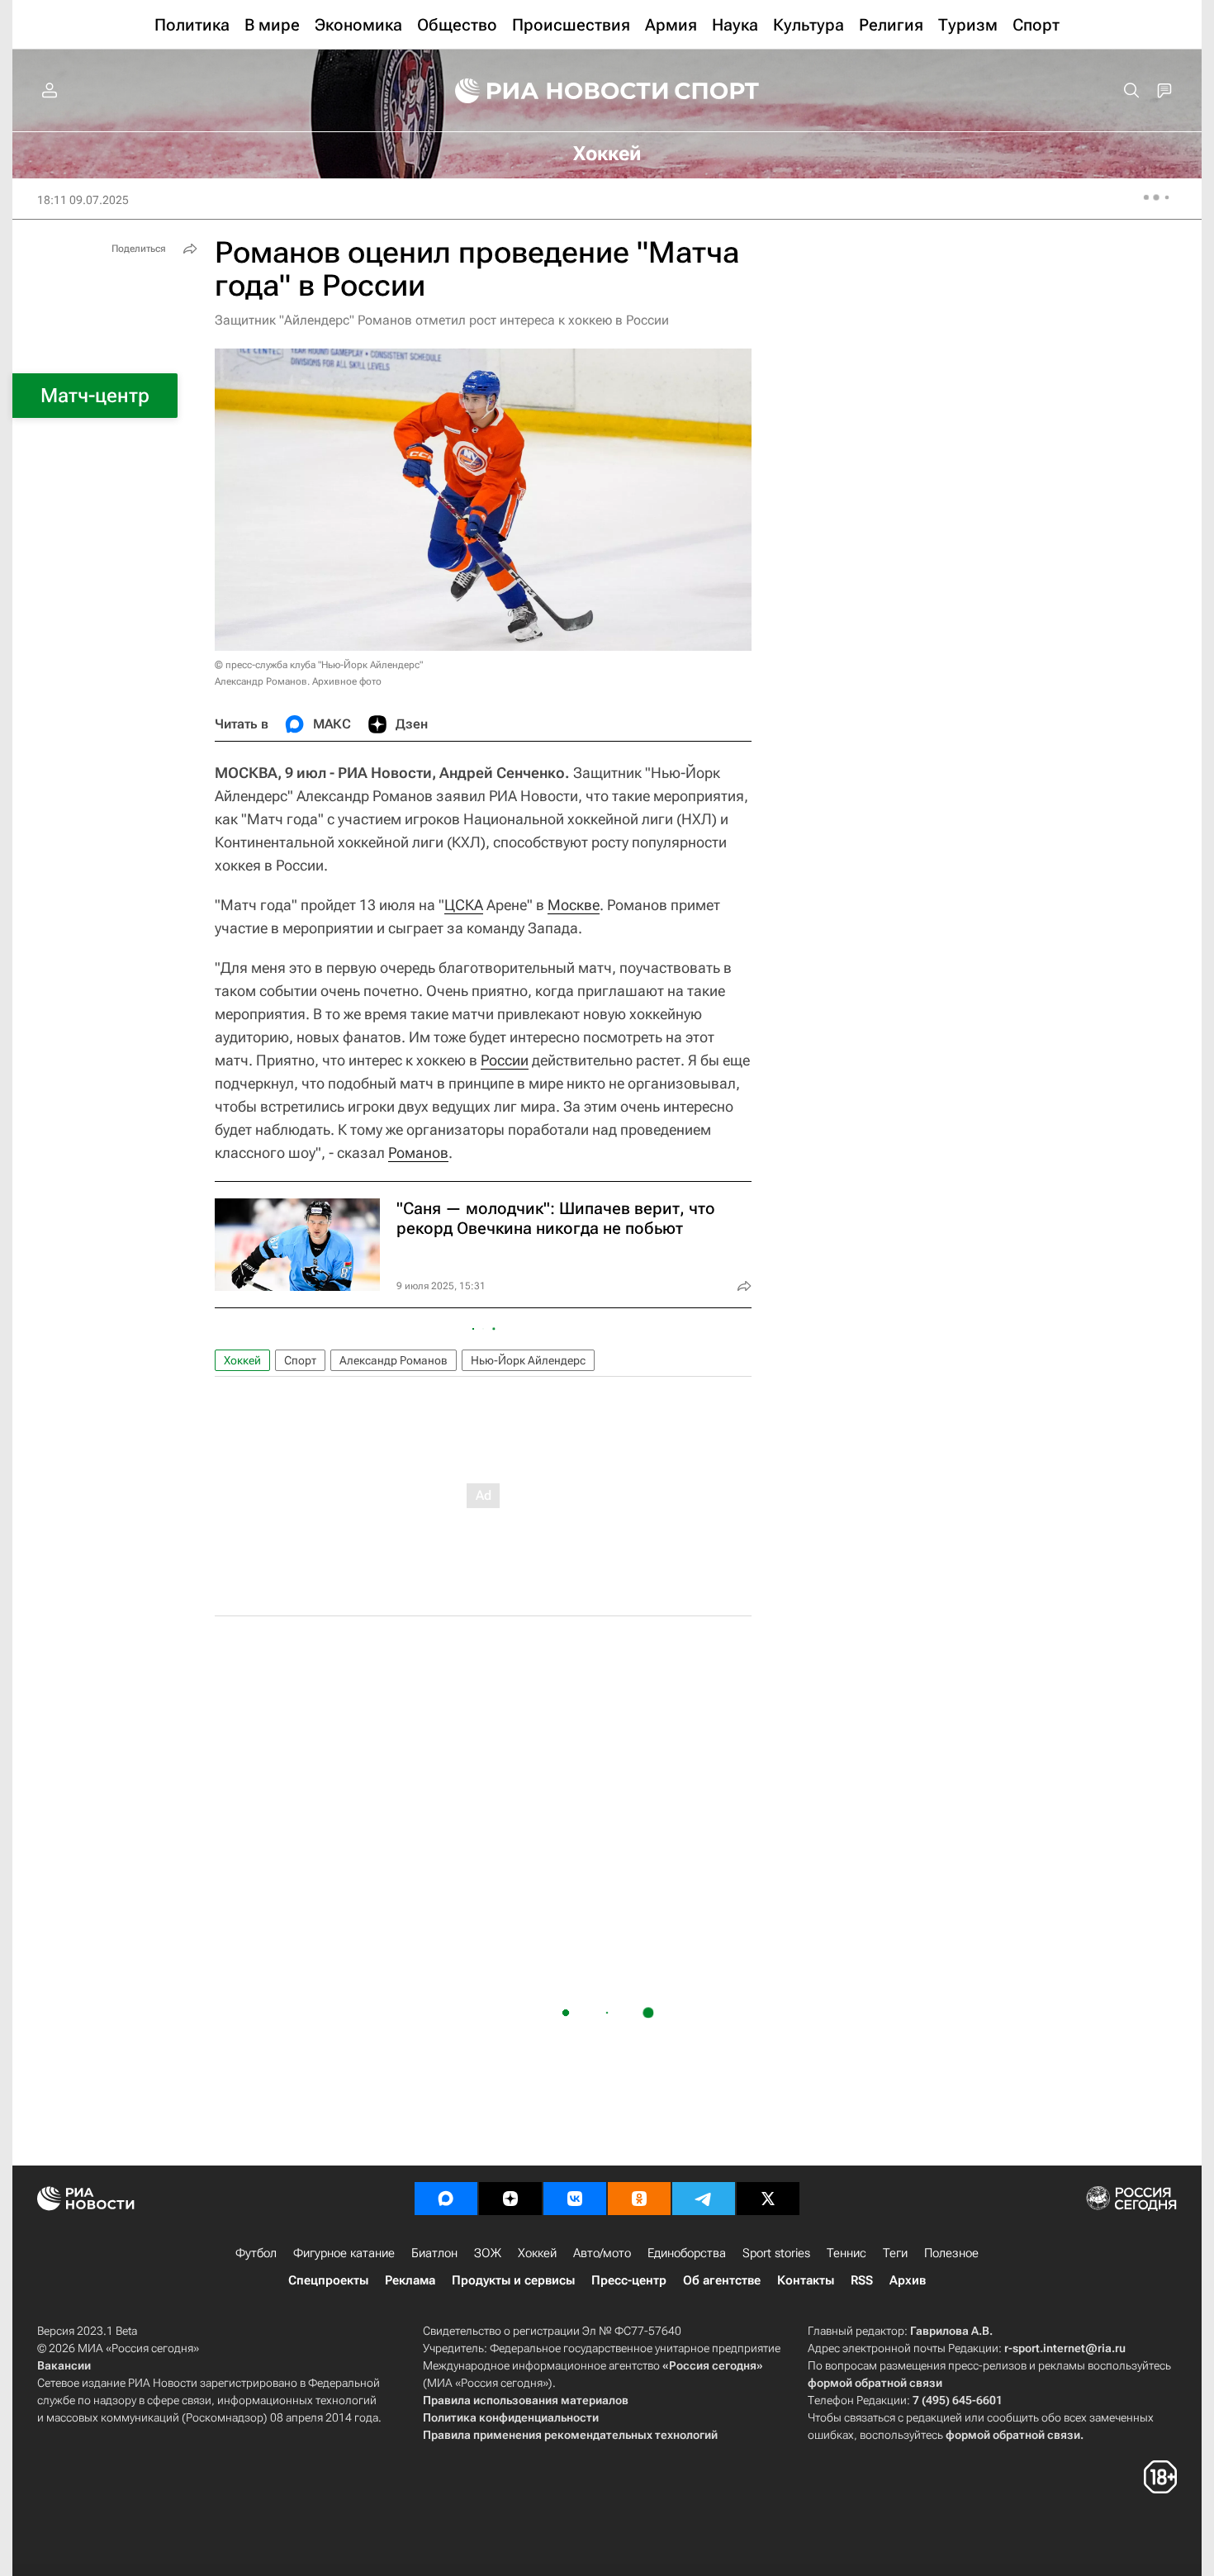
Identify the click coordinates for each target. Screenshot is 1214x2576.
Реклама (410, 2280)
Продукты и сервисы (513, 2280)
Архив (908, 2280)
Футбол (256, 2253)
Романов (418, 1153)
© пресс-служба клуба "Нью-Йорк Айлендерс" (319, 665)
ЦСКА (464, 905)
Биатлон (434, 2253)
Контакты (806, 2280)
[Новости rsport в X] (768, 2199)
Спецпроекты (328, 2280)
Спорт (300, 1360)
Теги (895, 2253)
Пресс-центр (629, 2280)
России (505, 1060)
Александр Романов (394, 1360)
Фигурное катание (344, 2253)
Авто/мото (602, 2253)
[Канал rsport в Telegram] (704, 2199)
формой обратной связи (875, 2383)
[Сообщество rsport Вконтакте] (575, 2199)
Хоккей (242, 1360)
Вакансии (64, 2365)
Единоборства (687, 2253)
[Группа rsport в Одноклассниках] (639, 2199)
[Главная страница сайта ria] (551, 91)
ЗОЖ (488, 2253)
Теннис (846, 2253)
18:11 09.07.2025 (83, 200)
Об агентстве (722, 2280)
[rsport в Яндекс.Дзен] (510, 2199)
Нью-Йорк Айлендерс (528, 1360)
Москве (574, 905)
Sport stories (776, 2253)
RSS (862, 2280)
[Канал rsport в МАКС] (446, 2199)
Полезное (951, 2253)
